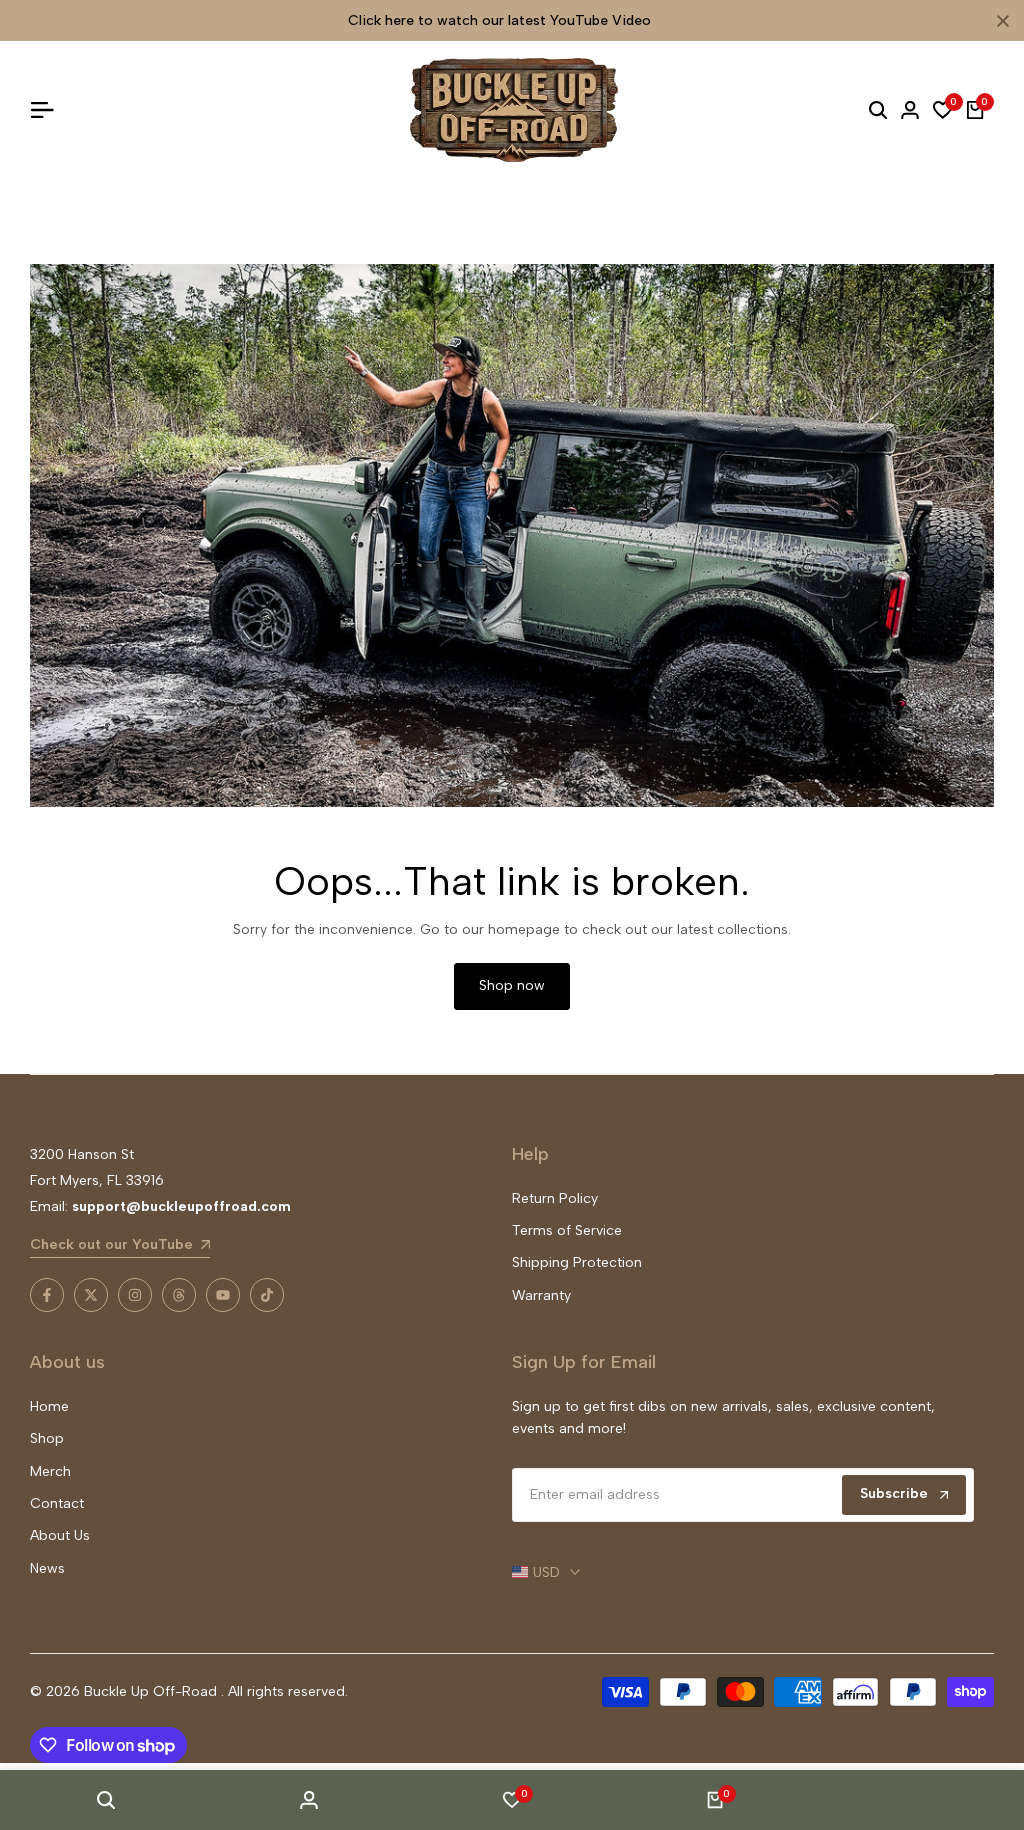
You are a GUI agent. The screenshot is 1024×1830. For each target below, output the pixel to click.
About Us (60, 1535)
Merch (50, 1471)
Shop (47, 1438)
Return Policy (555, 1198)
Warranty (541, 1295)
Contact (57, 1503)
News (47, 1568)
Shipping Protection (577, 1262)
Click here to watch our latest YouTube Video (499, 20)
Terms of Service (567, 1230)
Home (49, 1406)
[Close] (999, 21)
